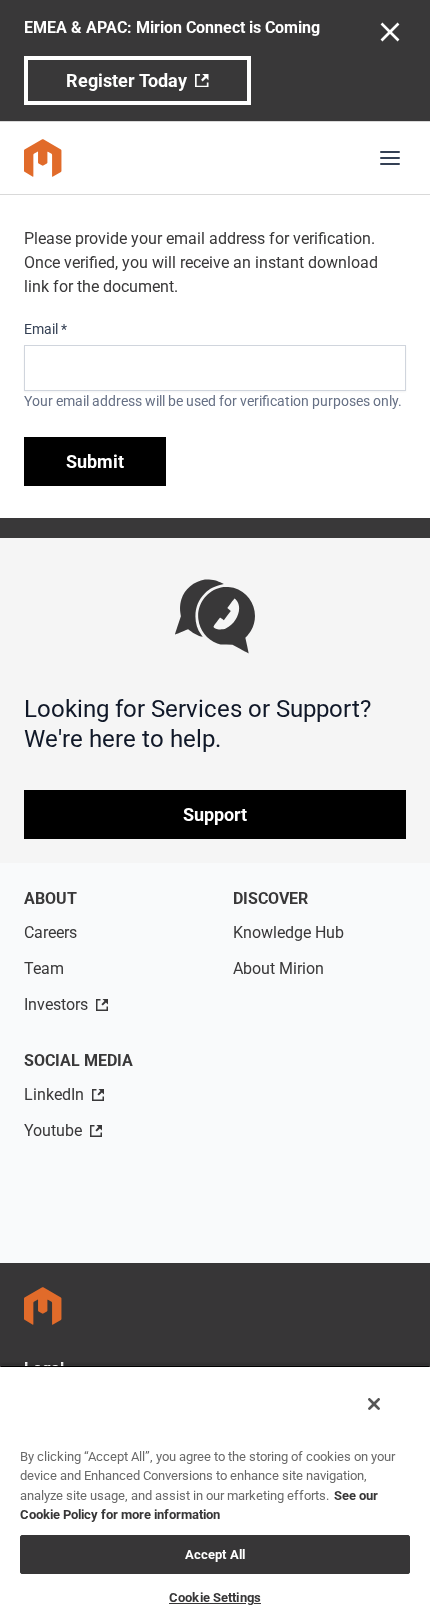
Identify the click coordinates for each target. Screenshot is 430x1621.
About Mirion (278, 968)
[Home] (43, 158)
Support (215, 814)
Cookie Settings (215, 1597)
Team (44, 968)
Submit (95, 461)
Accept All (215, 1554)
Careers (50, 932)
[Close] (374, 1404)
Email (45, 329)
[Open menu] (390, 158)
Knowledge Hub (288, 932)
